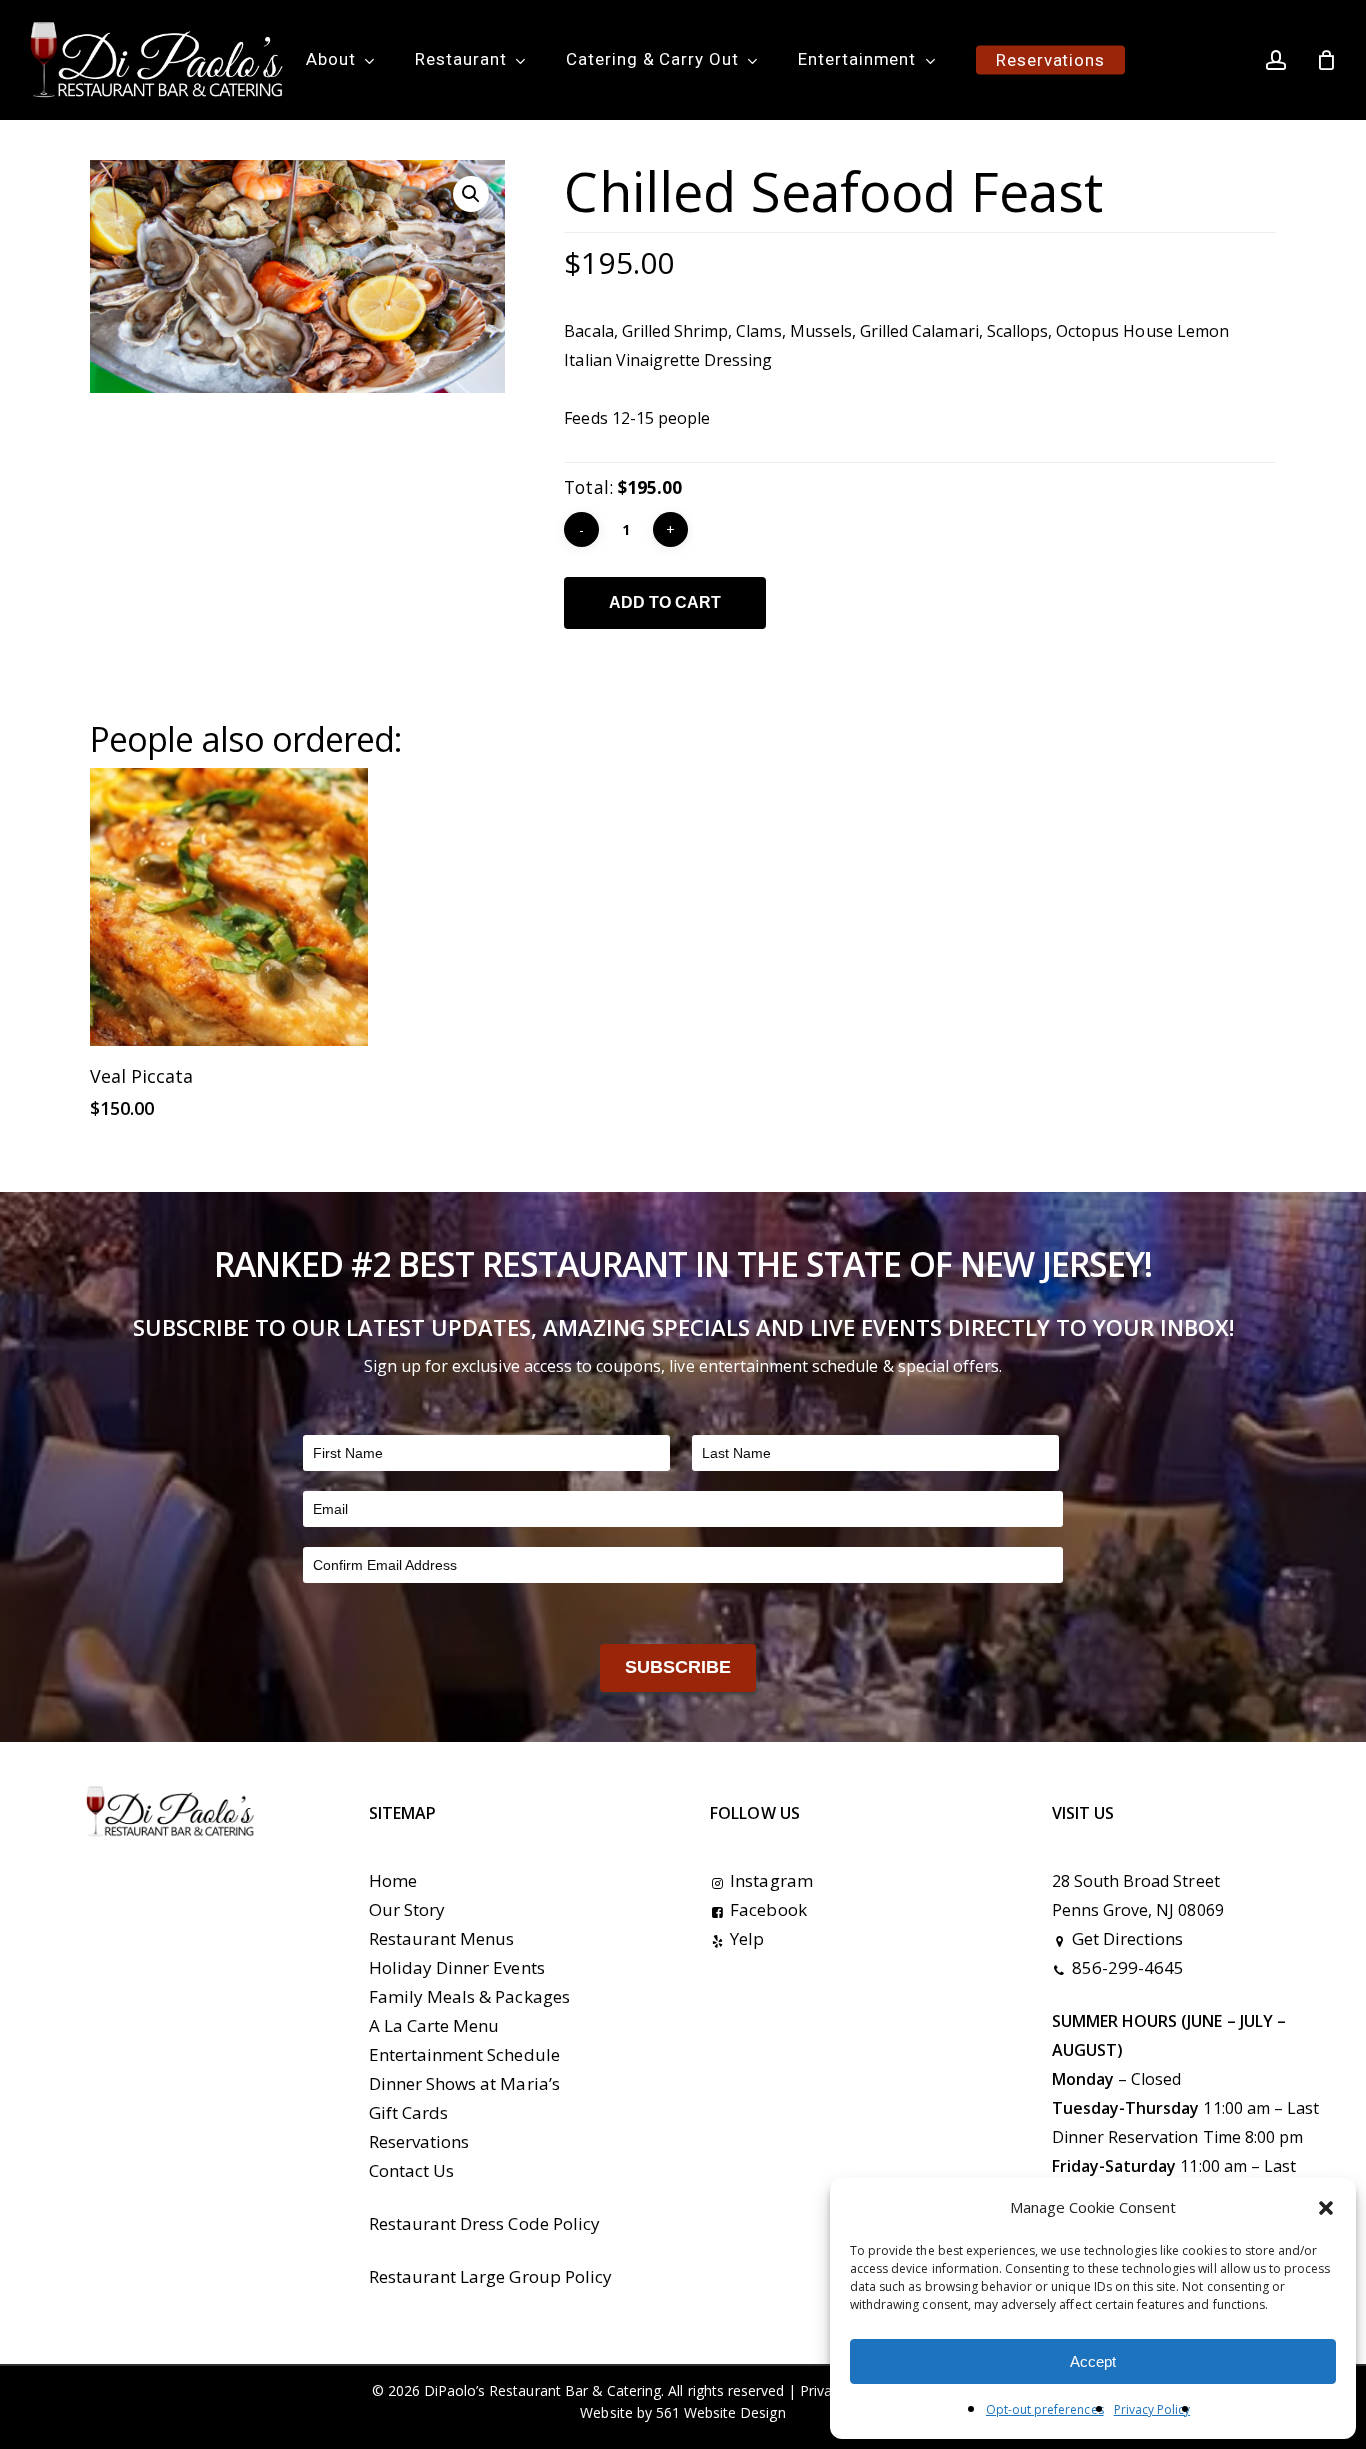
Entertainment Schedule (464, 2054)
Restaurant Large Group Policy (490, 2276)
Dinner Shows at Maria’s (464, 2083)
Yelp (747, 1938)
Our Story (407, 1909)
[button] (1326, 2208)
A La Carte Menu (434, 2025)
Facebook (768, 1909)
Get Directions (1128, 1938)
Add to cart (665, 602)
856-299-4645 (1128, 1967)
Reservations (419, 2141)
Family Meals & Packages (469, 1996)
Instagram (771, 1880)
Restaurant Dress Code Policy (484, 2223)
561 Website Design (721, 2412)
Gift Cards (408, 2112)
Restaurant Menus (442, 1938)
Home (393, 1880)
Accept (1093, 2361)
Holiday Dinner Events (457, 1967)
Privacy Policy (1152, 2409)
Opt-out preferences (1045, 2409)
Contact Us (411, 2170)
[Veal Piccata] (229, 907)
